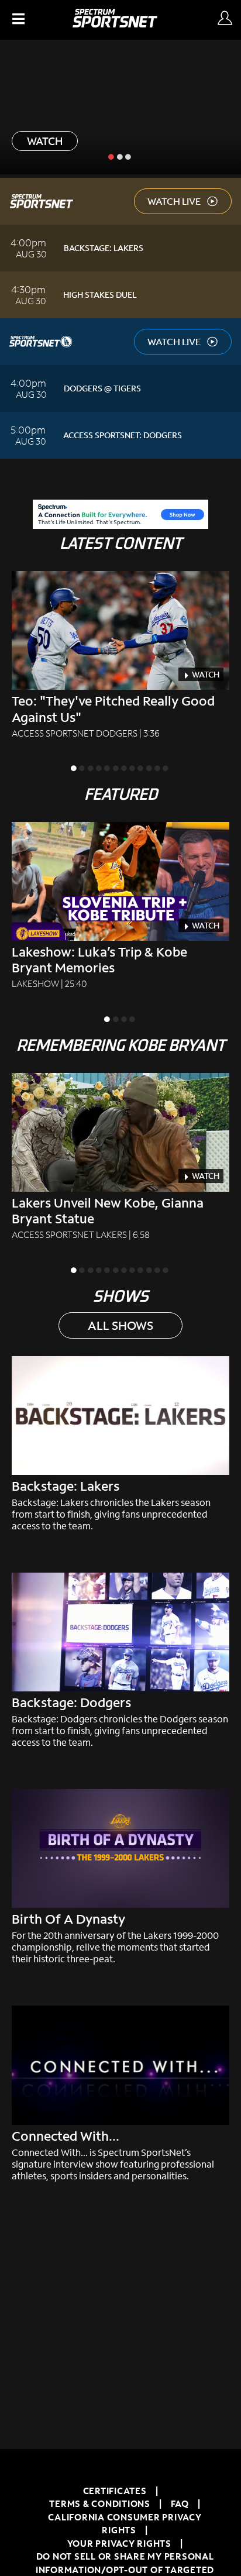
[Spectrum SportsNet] (115, 24)
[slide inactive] (120, 156)
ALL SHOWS (120, 1325)
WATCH (45, 141)
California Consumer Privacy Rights (125, 2524)
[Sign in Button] (225, 19)
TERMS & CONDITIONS (100, 2503)
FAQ (180, 2503)
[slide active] (112, 156)
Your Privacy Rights (119, 2543)
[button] (17, 20)
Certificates (115, 2491)
